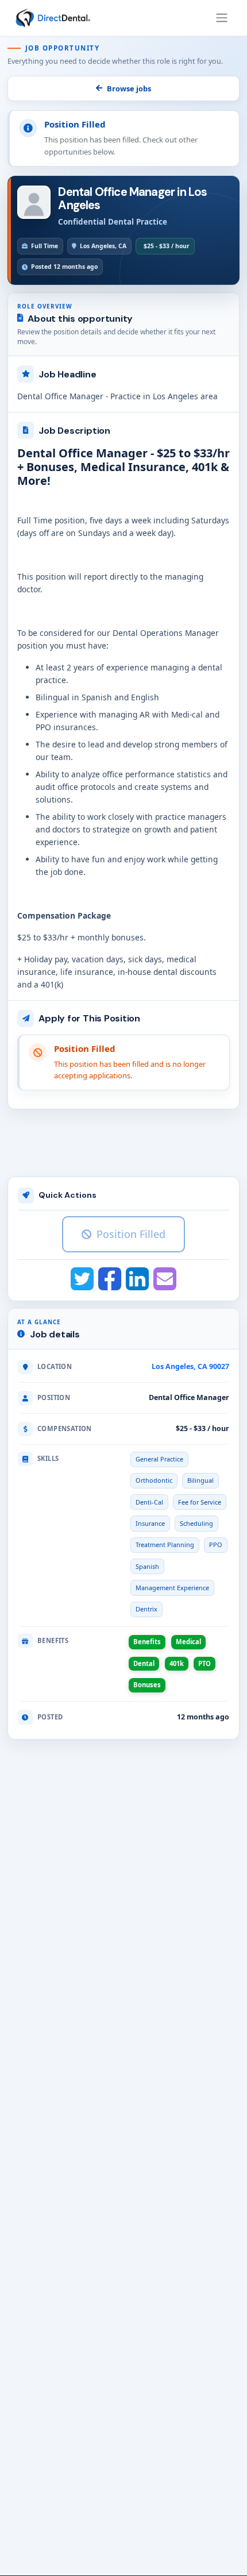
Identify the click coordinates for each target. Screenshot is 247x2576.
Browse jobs (129, 88)
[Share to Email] (165, 1279)
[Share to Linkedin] (137, 1279)
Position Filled (131, 1234)
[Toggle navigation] (222, 18)
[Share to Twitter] (82, 1279)
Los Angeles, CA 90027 (190, 1366)
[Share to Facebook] (110, 1279)
